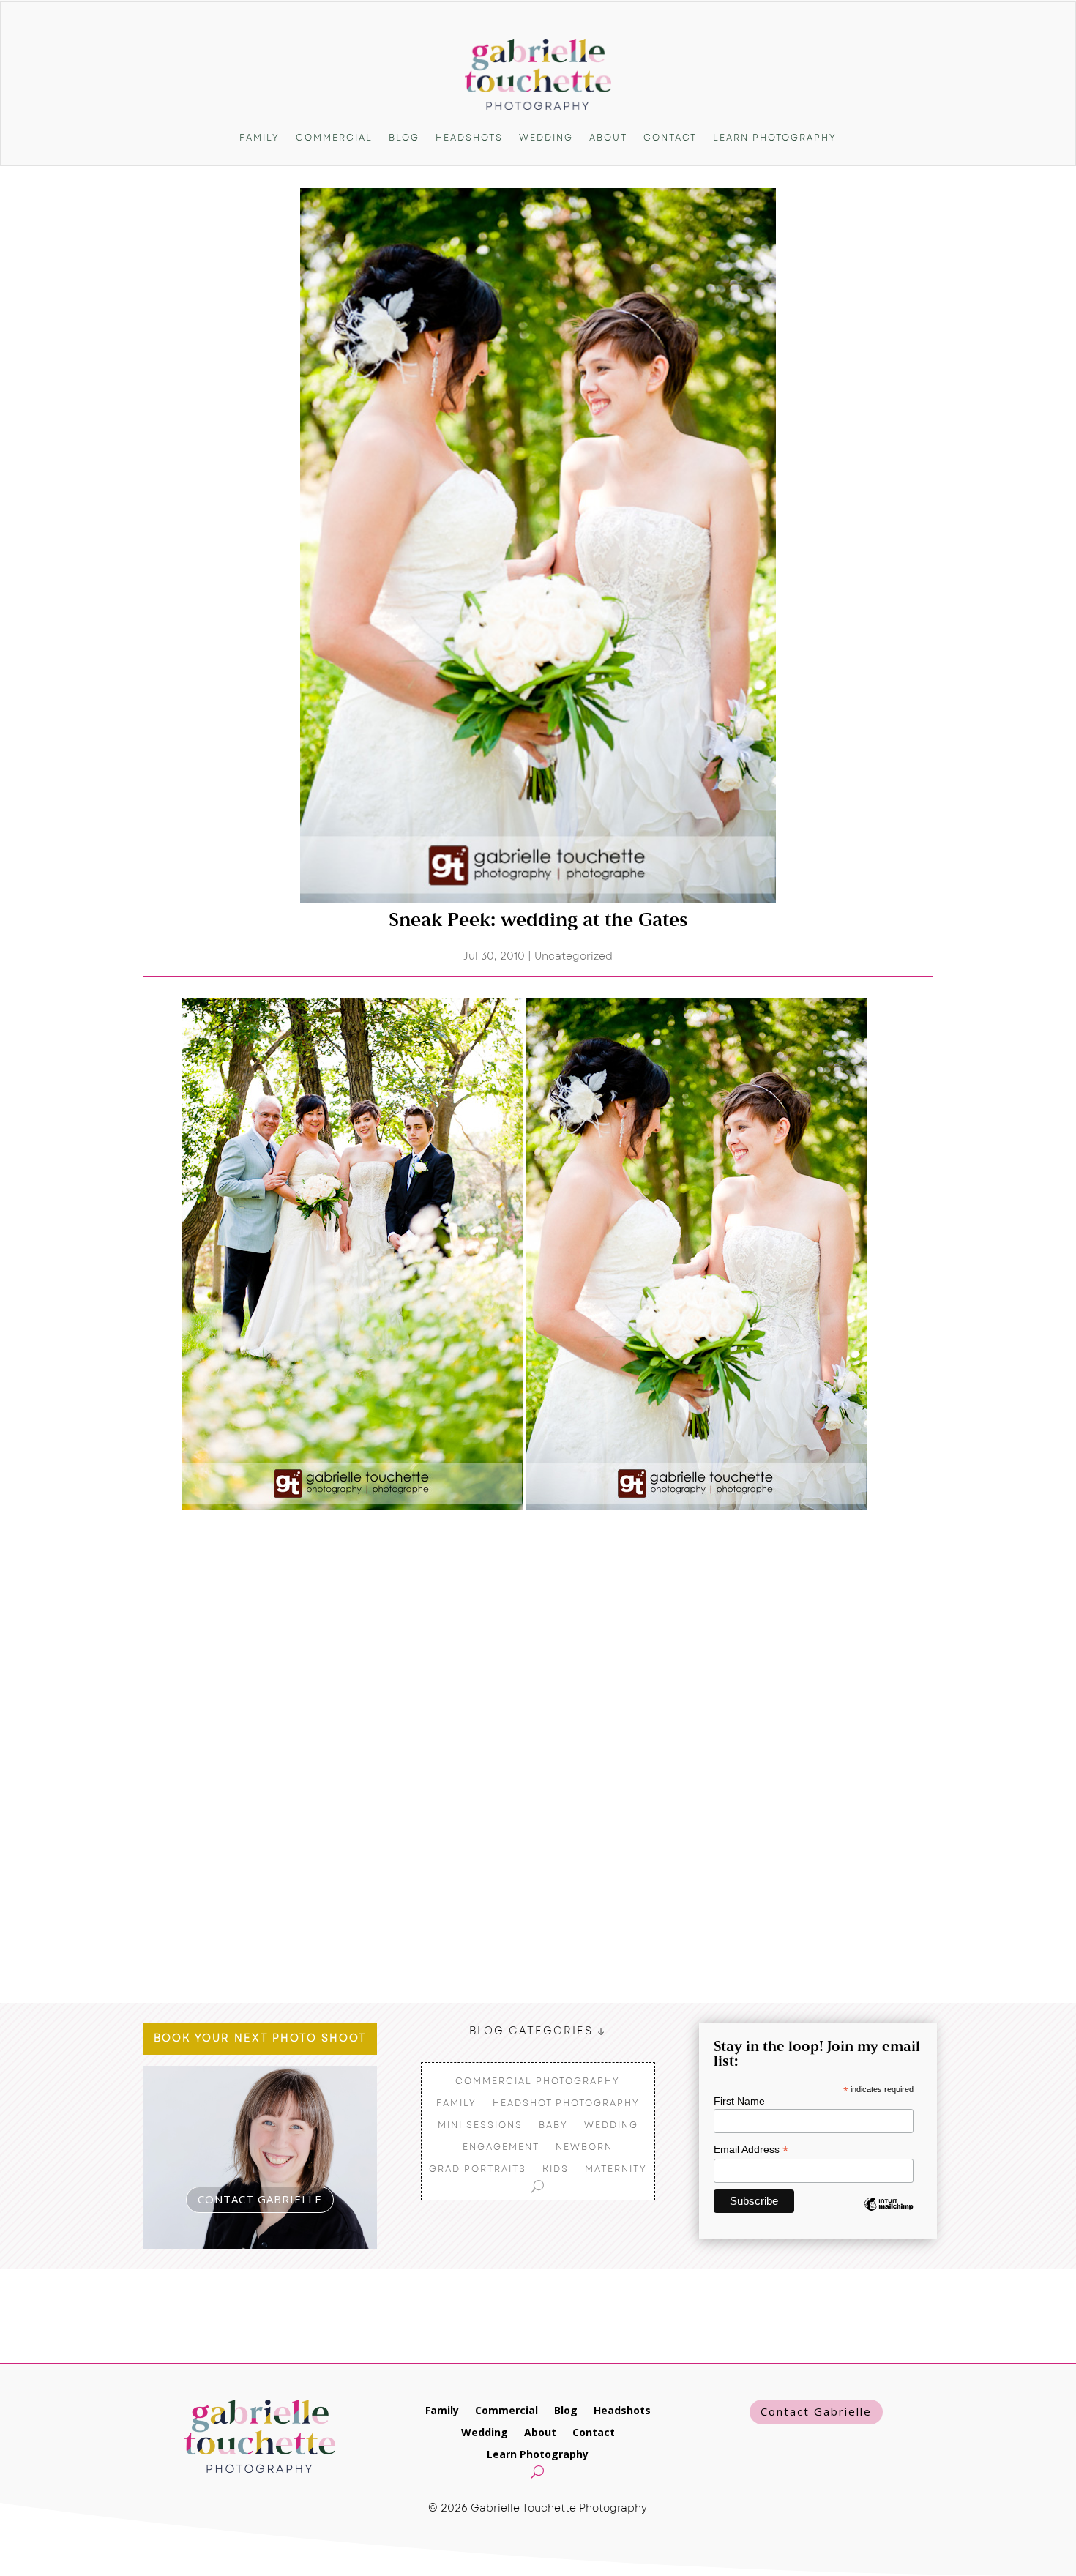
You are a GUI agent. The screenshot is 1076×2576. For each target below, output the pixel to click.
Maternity (616, 2168)
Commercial (334, 138)
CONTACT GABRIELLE (260, 2199)
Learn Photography (775, 138)
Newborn (584, 2146)
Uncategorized (574, 956)
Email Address (751, 2150)
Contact (670, 138)
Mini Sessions (480, 2124)
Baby (553, 2124)
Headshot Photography (566, 2102)
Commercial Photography (538, 2080)
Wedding (546, 138)
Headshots (469, 138)
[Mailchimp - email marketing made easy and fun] (889, 2215)
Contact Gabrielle (816, 2411)
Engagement (501, 2146)
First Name (739, 2101)
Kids (556, 2168)
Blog (404, 138)
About (608, 138)
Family (259, 138)
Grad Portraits (478, 2168)
